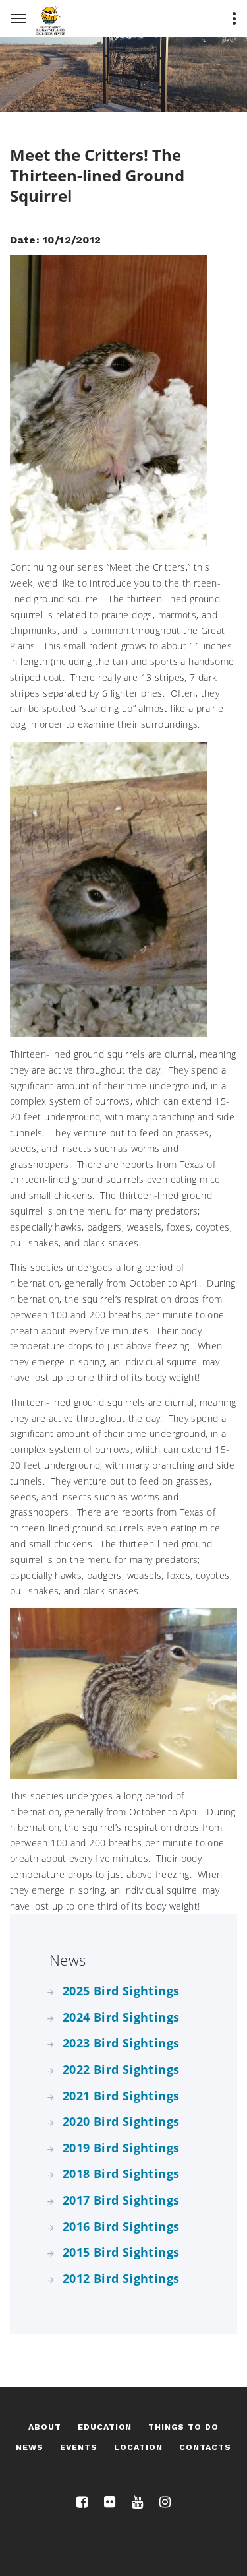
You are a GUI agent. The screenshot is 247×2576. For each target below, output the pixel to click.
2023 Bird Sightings (121, 2043)
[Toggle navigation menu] (18, 18)
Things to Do (183, 2427)
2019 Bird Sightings (121, 2148)
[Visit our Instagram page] (165, 2502)
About (45, 2427)
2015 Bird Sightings (121, 2252)
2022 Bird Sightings (121, 2069)
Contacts (205, 2447)
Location (138, 2447)
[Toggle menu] (234, 18)
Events (79, 2447)
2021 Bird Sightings (121, 2096)
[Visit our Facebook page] (82, 2502)
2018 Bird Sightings (121, 2173)
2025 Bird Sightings (121, 1991)
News (30, 2447)
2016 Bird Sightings (121, 2226)
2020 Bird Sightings (121, 2121)
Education (105, 2427)
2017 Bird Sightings (121, 2200)
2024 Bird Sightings (121, 2017)
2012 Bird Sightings (121, 2278)
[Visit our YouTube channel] (137, 2502)
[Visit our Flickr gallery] (110, 2502)
